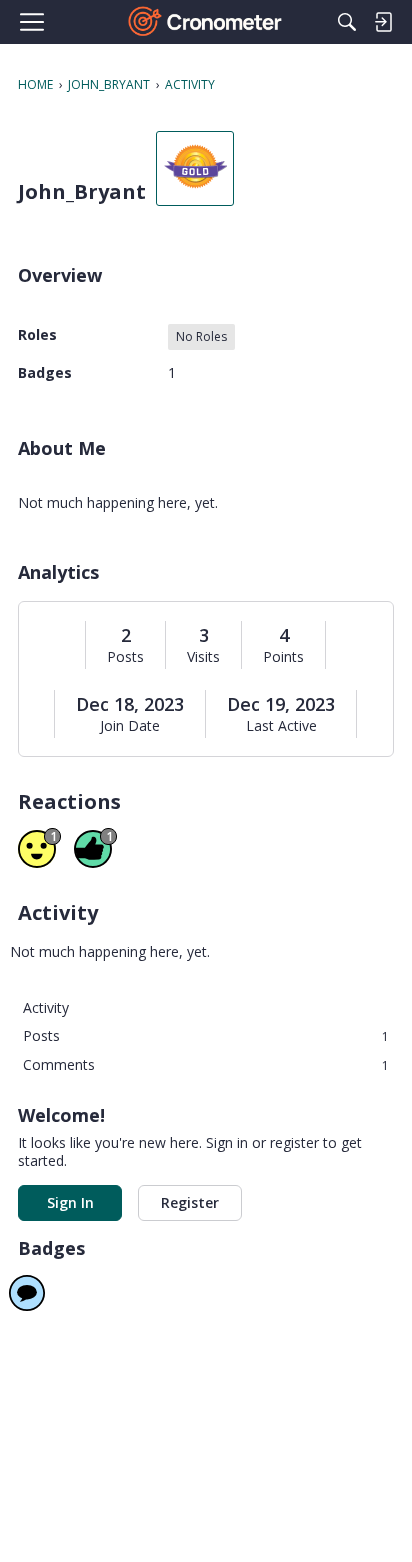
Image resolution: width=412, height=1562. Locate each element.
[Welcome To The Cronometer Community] (206, 22)
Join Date (130, 726)
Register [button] (190, 1202)
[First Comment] (27, 1293)
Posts (125, 657)
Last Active (281, 726)
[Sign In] (383, 22)
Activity (46, 1007)
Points (283, 657)
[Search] (347, 22)
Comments (206, 1064)
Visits (203, 657)
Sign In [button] (70, 1202)
